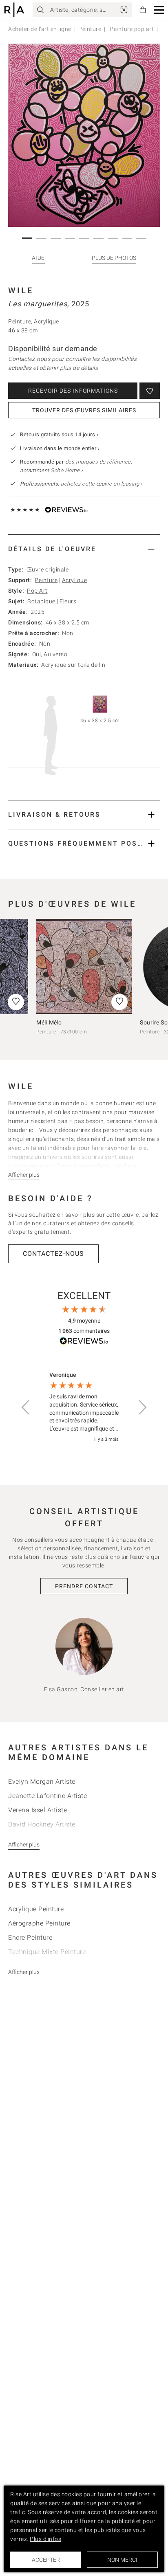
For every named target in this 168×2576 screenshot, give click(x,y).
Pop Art (37, 591)
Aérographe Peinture (39, 1923)
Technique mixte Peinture (47, 1952)
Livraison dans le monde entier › (60, 448)
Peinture (90, 29)
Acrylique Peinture (36, 1909)
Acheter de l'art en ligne (40, 29)
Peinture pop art (131, 29)
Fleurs (68, 601)
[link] (124, 10)
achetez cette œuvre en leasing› (81, 484)
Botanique (41, 601)
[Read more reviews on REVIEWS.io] (84, 1342)
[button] (159, 10)
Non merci (122, 2560)
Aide (38, 258)
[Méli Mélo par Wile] (84, 967)
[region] (84, 1408)
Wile (21, 290)
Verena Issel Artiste (38, 1810)
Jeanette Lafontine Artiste (48, 1796)
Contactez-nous (53, 1254)
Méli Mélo (49, 1022)
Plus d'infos (45, 2539)
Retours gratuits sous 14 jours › (59, 434)
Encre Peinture (30, 1937)
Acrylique (75, 580)
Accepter (46, 2560)
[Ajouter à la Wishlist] (150, 391)
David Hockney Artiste (42, 1824)
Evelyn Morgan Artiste (42, 1781)
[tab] (84, 549)
